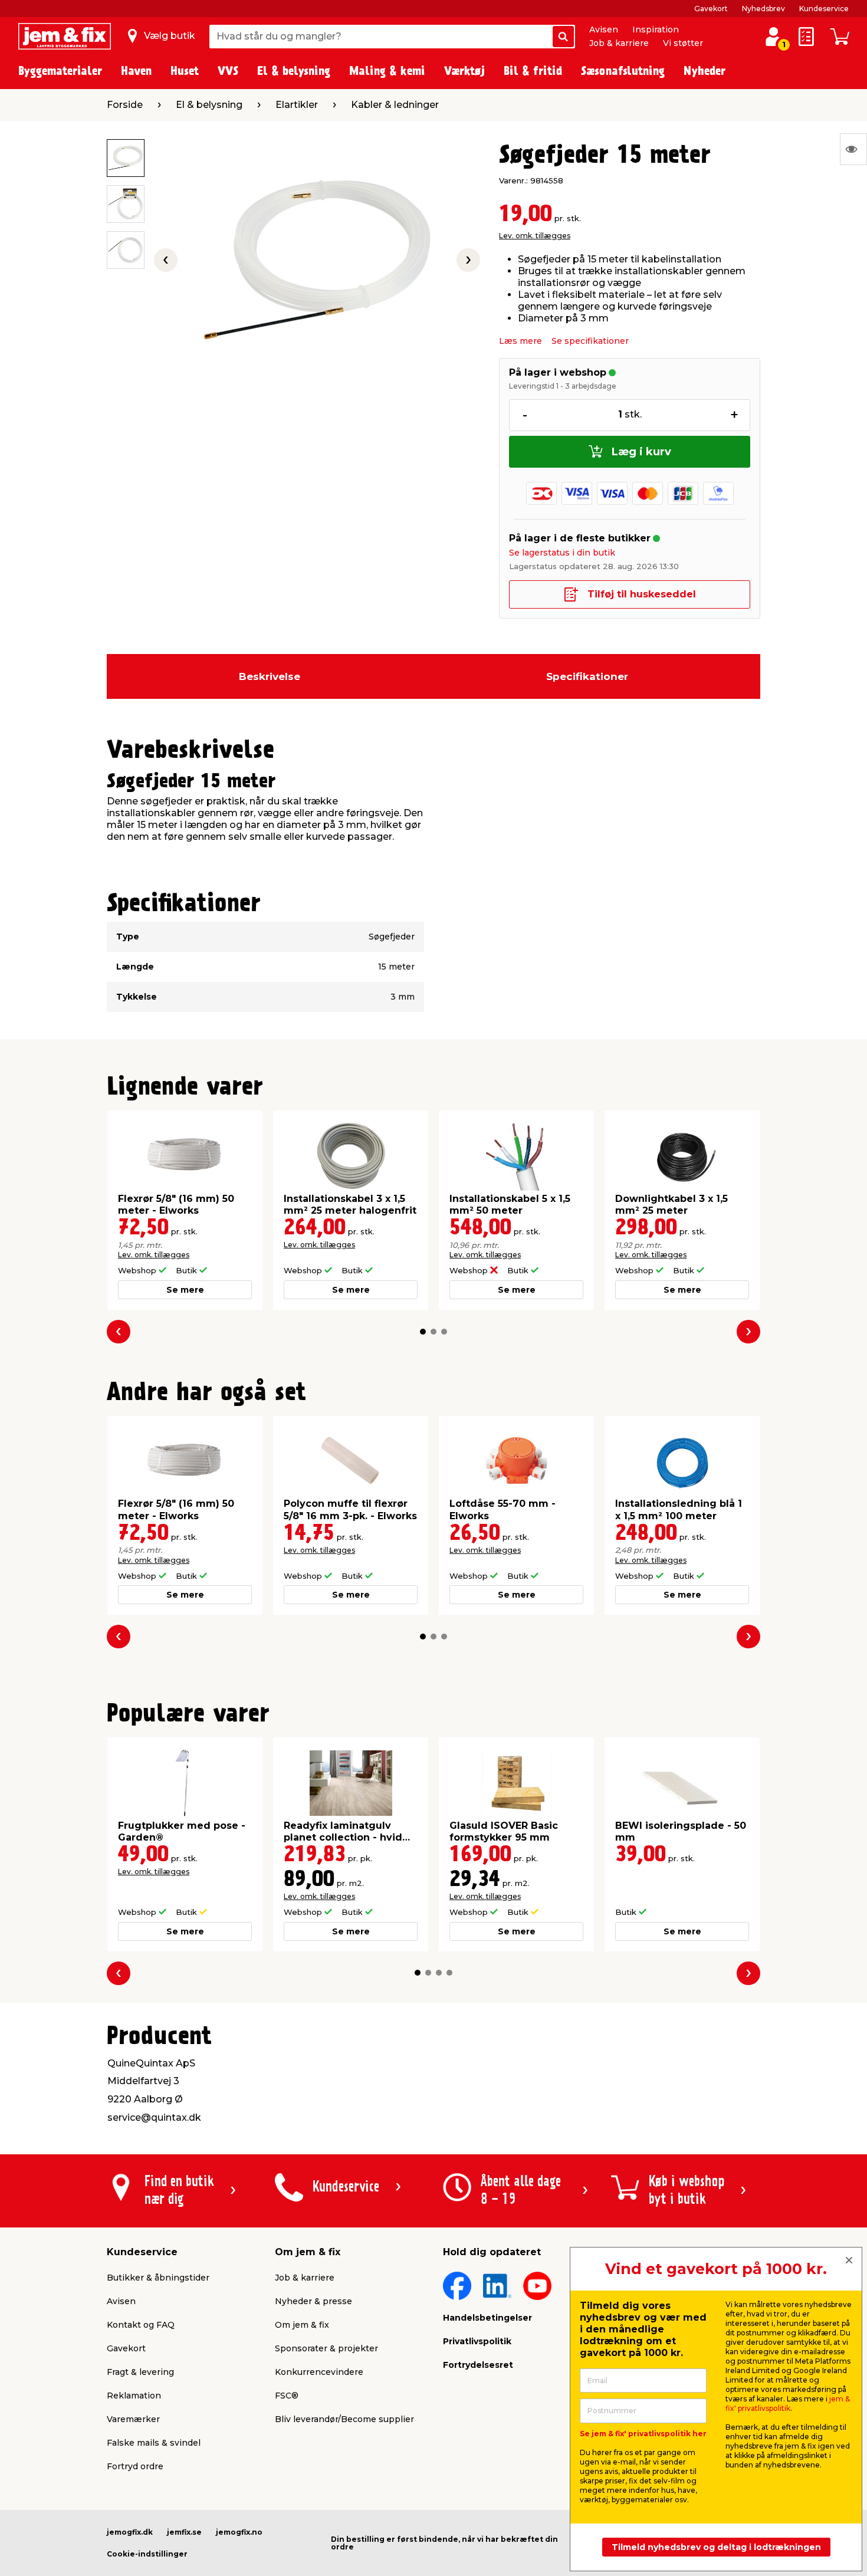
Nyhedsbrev (763, 9)
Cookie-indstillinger (147, 2554)
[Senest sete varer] (853, 149)
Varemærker (133, 2419)
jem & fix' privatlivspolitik (788, 2403)
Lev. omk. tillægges (535, 236)
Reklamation (134, 2396)
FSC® (287, 2396)
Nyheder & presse (313, 2301)
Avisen (604, 29)
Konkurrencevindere (319, 2372)
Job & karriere (619, 43)
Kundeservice (824, 9)
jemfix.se (184, 2532)
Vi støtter (683, 43)
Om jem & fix (302, 2325)
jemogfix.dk (130, 2532)
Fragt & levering (140, 2372)
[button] (423, 1332)
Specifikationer (587, 676)
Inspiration (656, 29)
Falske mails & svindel (154, 2443)
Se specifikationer (590, 341)
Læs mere (520, 341)
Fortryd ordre (135, 2466)
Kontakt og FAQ (141, 2325)
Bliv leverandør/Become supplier (344, 2419)
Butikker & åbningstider (158, 2278)
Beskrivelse (270, 676)
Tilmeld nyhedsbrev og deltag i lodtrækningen (716, 2547)
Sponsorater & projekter (326, 2348)
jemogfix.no (239, 2532)
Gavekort (711, 9)
